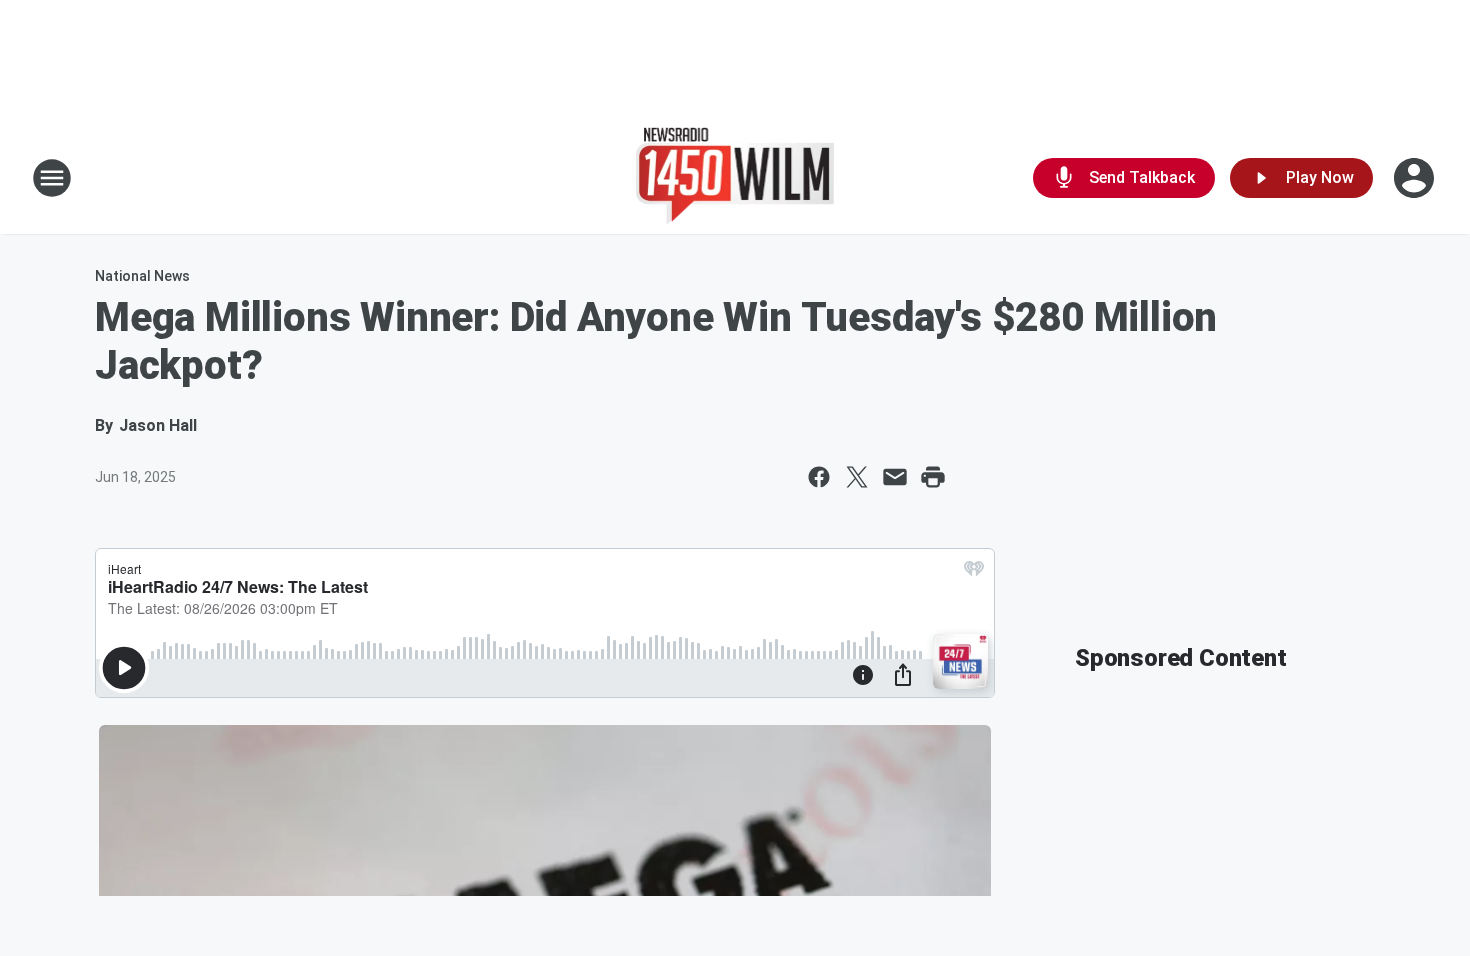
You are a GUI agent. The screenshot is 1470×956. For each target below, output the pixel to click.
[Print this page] (933, 477)
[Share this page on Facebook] (819, 477)
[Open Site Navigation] (52, 178)
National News (142, 276)
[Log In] (1416, 178)
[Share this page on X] (857, 477)
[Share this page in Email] (895, 477)
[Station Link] (735, 178)
